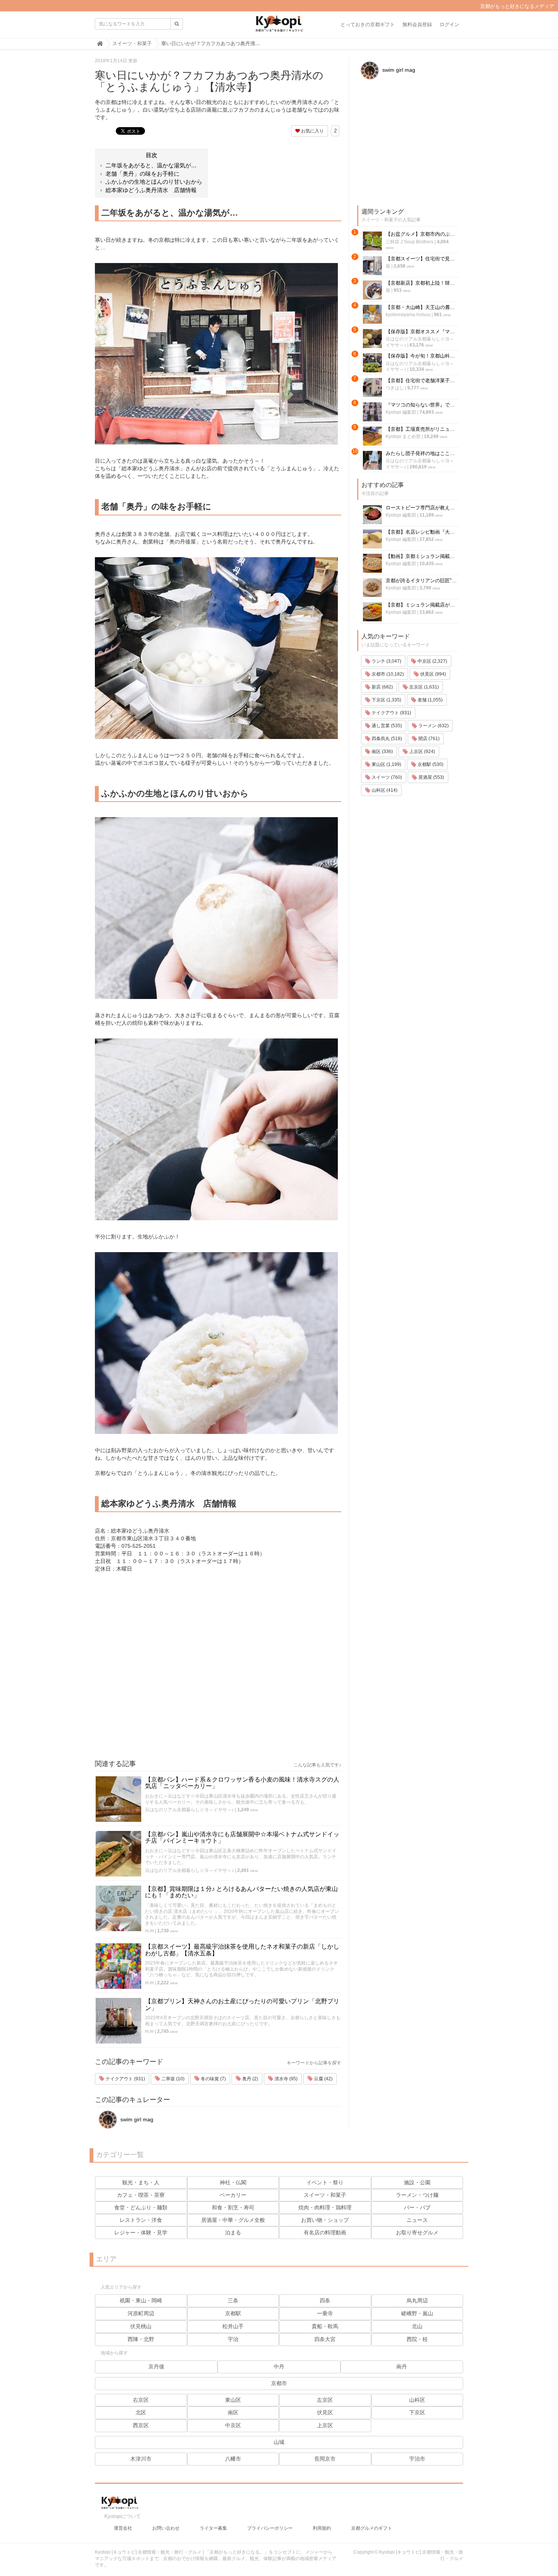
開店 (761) (428, 739)
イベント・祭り (325, 2182)
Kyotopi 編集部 (401, 412)
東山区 (233, 2400)
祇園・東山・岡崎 (141, 2300)
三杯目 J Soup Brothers (410, 242)
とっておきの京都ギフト (368, 24)
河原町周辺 (141, 2313)
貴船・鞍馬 (325, 2326)
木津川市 (141, 2459)
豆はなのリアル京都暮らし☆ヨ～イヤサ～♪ (189, 1810)
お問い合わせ (166, 2528)
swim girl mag (136, 2119)
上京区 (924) (422, 752)
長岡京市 (325, 2459)
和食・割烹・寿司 (233, 2207)
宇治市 (417, 2459)
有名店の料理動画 (325, 2233)
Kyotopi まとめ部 (403, 436)
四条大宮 (325, 2339)
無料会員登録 (417, 24)
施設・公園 (417, 2182)
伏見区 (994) (433, 674)
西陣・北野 (141, 2339)
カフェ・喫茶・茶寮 (141, 2195)
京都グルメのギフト (372, 2528)
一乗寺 (325, 2313)
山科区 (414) (384, 790)
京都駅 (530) (430, 764)
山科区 (417, 2400)
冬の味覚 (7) (213, 2079)
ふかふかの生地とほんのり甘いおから (154, 182)
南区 (233, 2412)
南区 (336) (382, 752)
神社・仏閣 (233, 2182)
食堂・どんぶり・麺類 (141, 2207)
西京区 (141, 2425)
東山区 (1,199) (386, 764)
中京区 (233, 2425)
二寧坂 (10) (172, 2079)
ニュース (417, 2220)
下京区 (417, 2412)
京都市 (279, 2383)
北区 (141, 2412)
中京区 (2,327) (432, 661)
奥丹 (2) (250, 2079)
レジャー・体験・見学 (141, 2233)
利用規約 (322, 2528)
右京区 (141, 2400)
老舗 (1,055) (430, 700)
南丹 (402, 2366)
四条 (325, 2300)
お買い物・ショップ (325, 2220)
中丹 (279, 2366)
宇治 (233, 2339)
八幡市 (233, 2459)
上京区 (325, 2425)
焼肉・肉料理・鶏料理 (325, 2207)
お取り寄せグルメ (417, 2233)
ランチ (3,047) (386, 661)
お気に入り (312, 131)
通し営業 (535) (386, 726)
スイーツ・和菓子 (325, 2195)
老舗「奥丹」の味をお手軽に (143, 174)
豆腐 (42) (323, 2079)
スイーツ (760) (386, 777)
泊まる (233, 2233)
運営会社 (123, 2528)
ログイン (449, 24)
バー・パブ (417, 2207)
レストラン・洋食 (141, 2220)
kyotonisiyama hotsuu (408, 315)
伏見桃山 (141, 2326)
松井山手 (233, 2326)
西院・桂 (417, 2339)
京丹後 (156, 2366)
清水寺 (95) (285, 2079)
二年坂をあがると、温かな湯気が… (151, 165)
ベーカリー (233, 2195)
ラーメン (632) (433, 726)
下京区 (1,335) (386, 700)
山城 (279, 2442)
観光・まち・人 (141, 2182)
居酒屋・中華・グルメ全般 (233, 2220)
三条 (233, 2300)
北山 (417, 2326)
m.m (149, 1931)
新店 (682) (382, 687)
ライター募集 (213, 2528)
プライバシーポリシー (270, 2528)
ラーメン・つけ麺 (417, 2195)
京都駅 (233, 2313)
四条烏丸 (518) (386, 739)
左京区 (325, 2400)
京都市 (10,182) (387, 674)
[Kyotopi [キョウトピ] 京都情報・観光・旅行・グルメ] (279, 27)
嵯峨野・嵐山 (417, 2313)
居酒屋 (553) (431, 777)
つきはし (395, 388)
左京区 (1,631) (423, 687)
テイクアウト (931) (125, 2079)
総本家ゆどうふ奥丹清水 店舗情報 (151, 190)
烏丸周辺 (417, 2300)
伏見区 (325, 2412)
